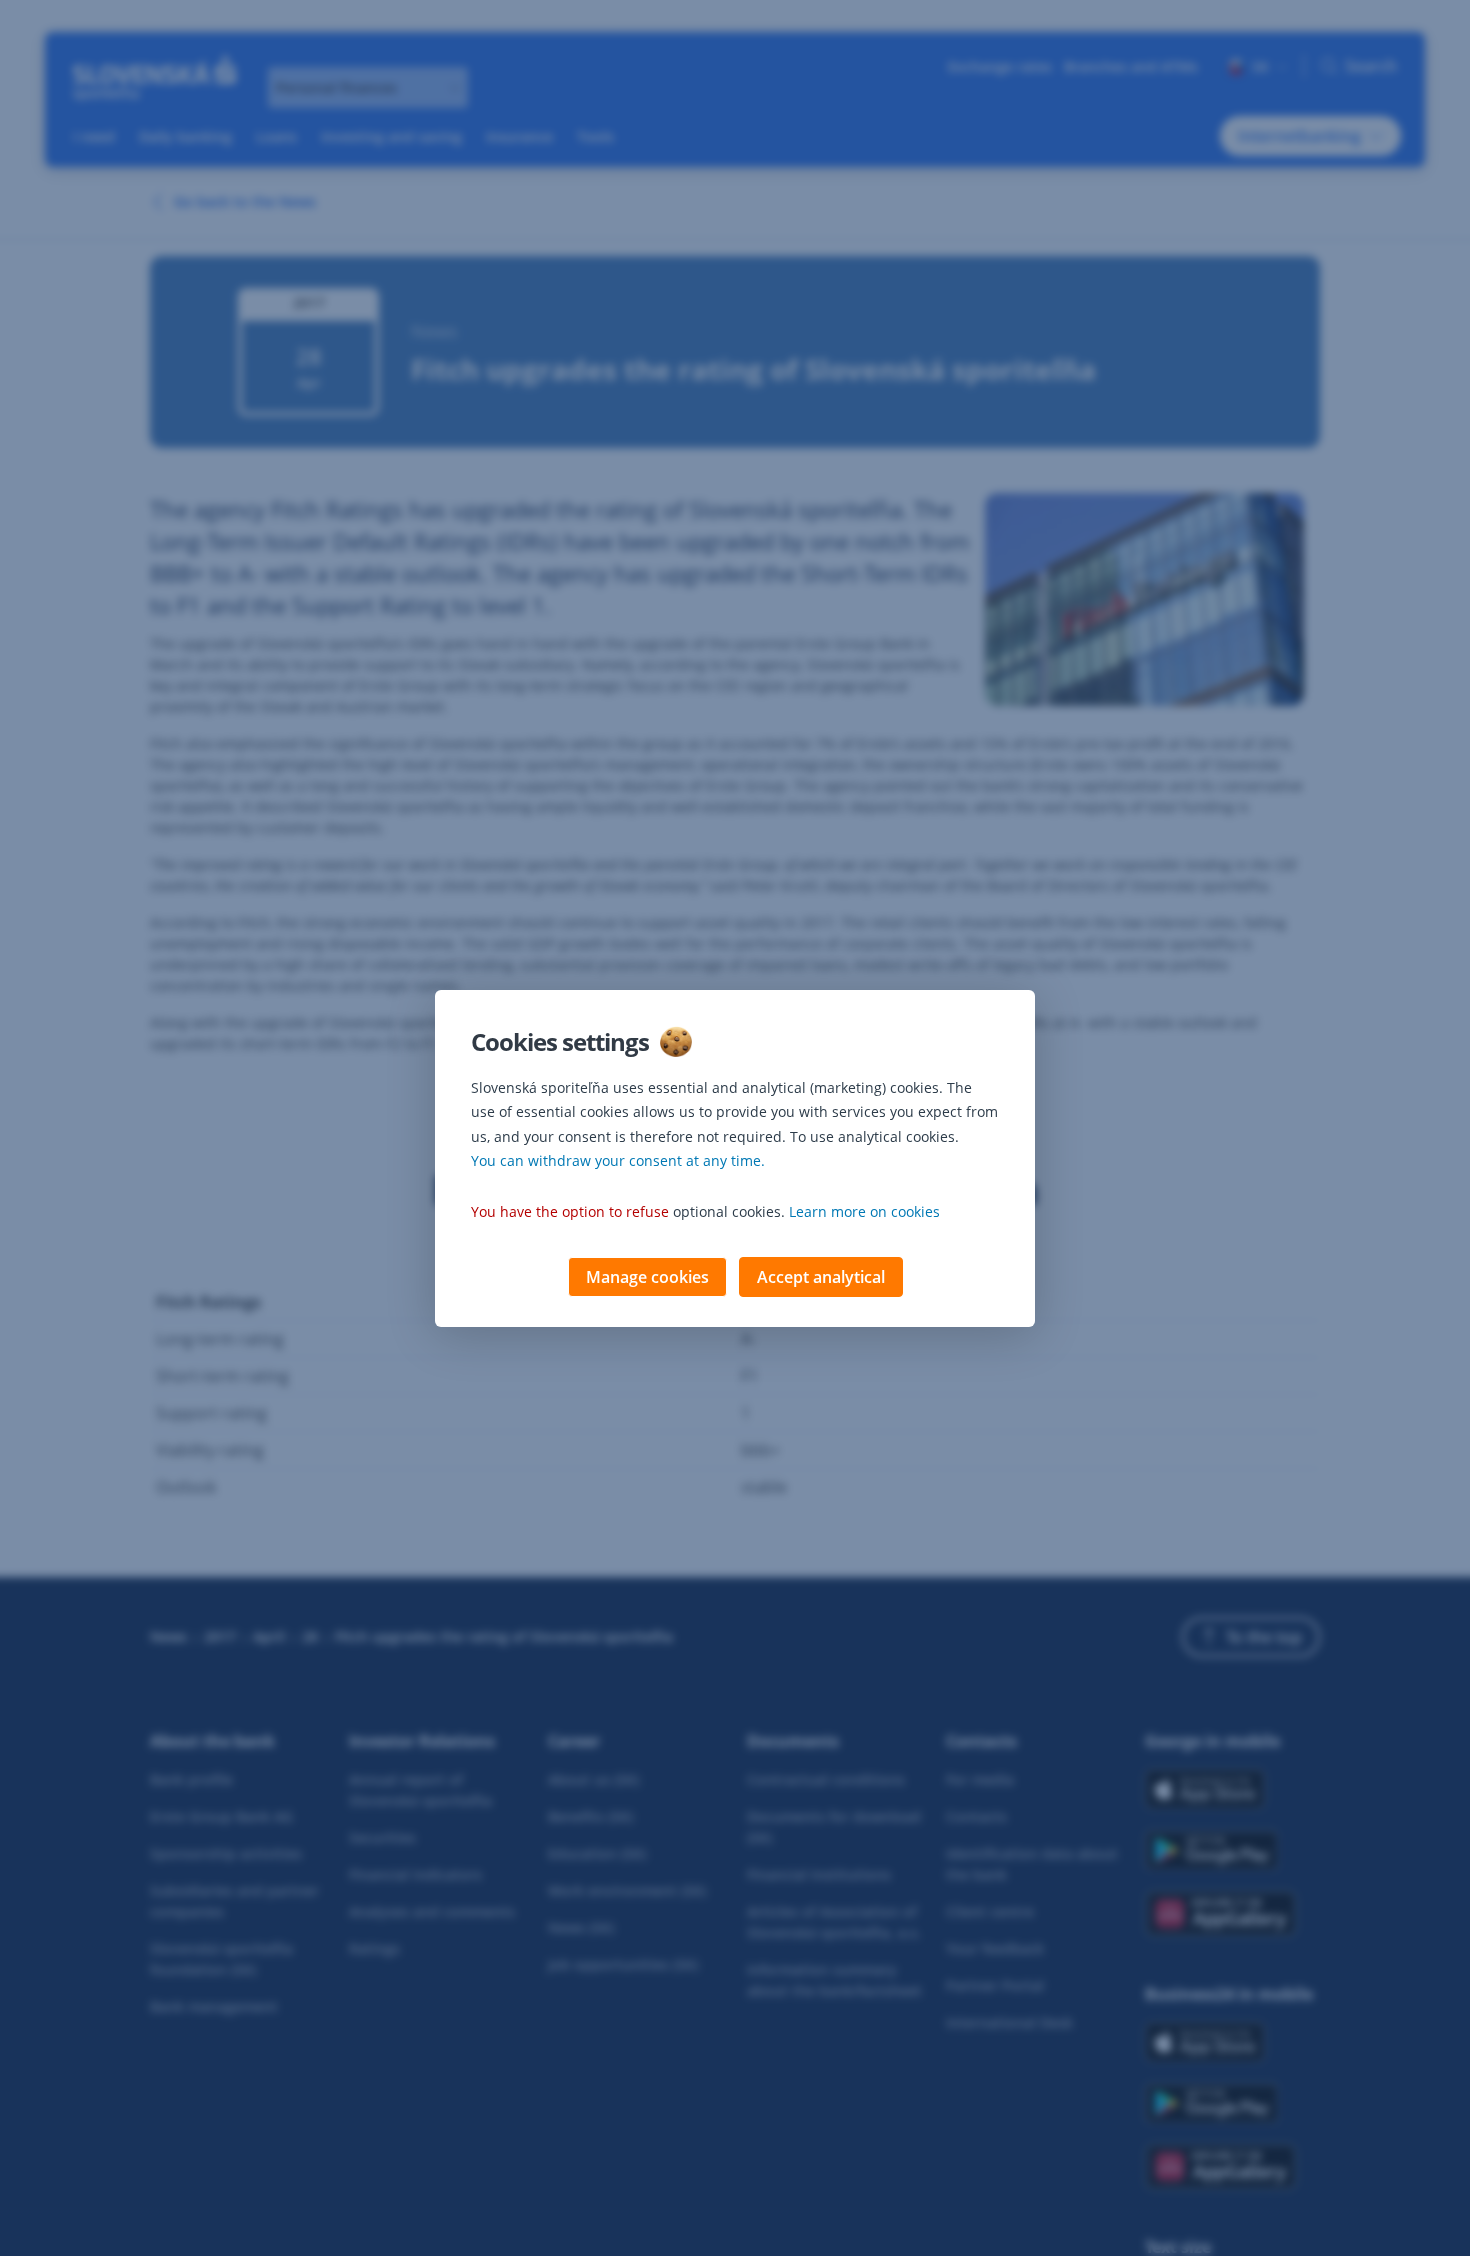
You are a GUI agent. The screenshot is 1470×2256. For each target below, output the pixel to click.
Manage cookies (647, 1277)
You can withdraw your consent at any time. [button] (618, 1160)
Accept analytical (821, 1277)
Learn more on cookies (864, 1211)
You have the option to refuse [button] (570, 1211)
